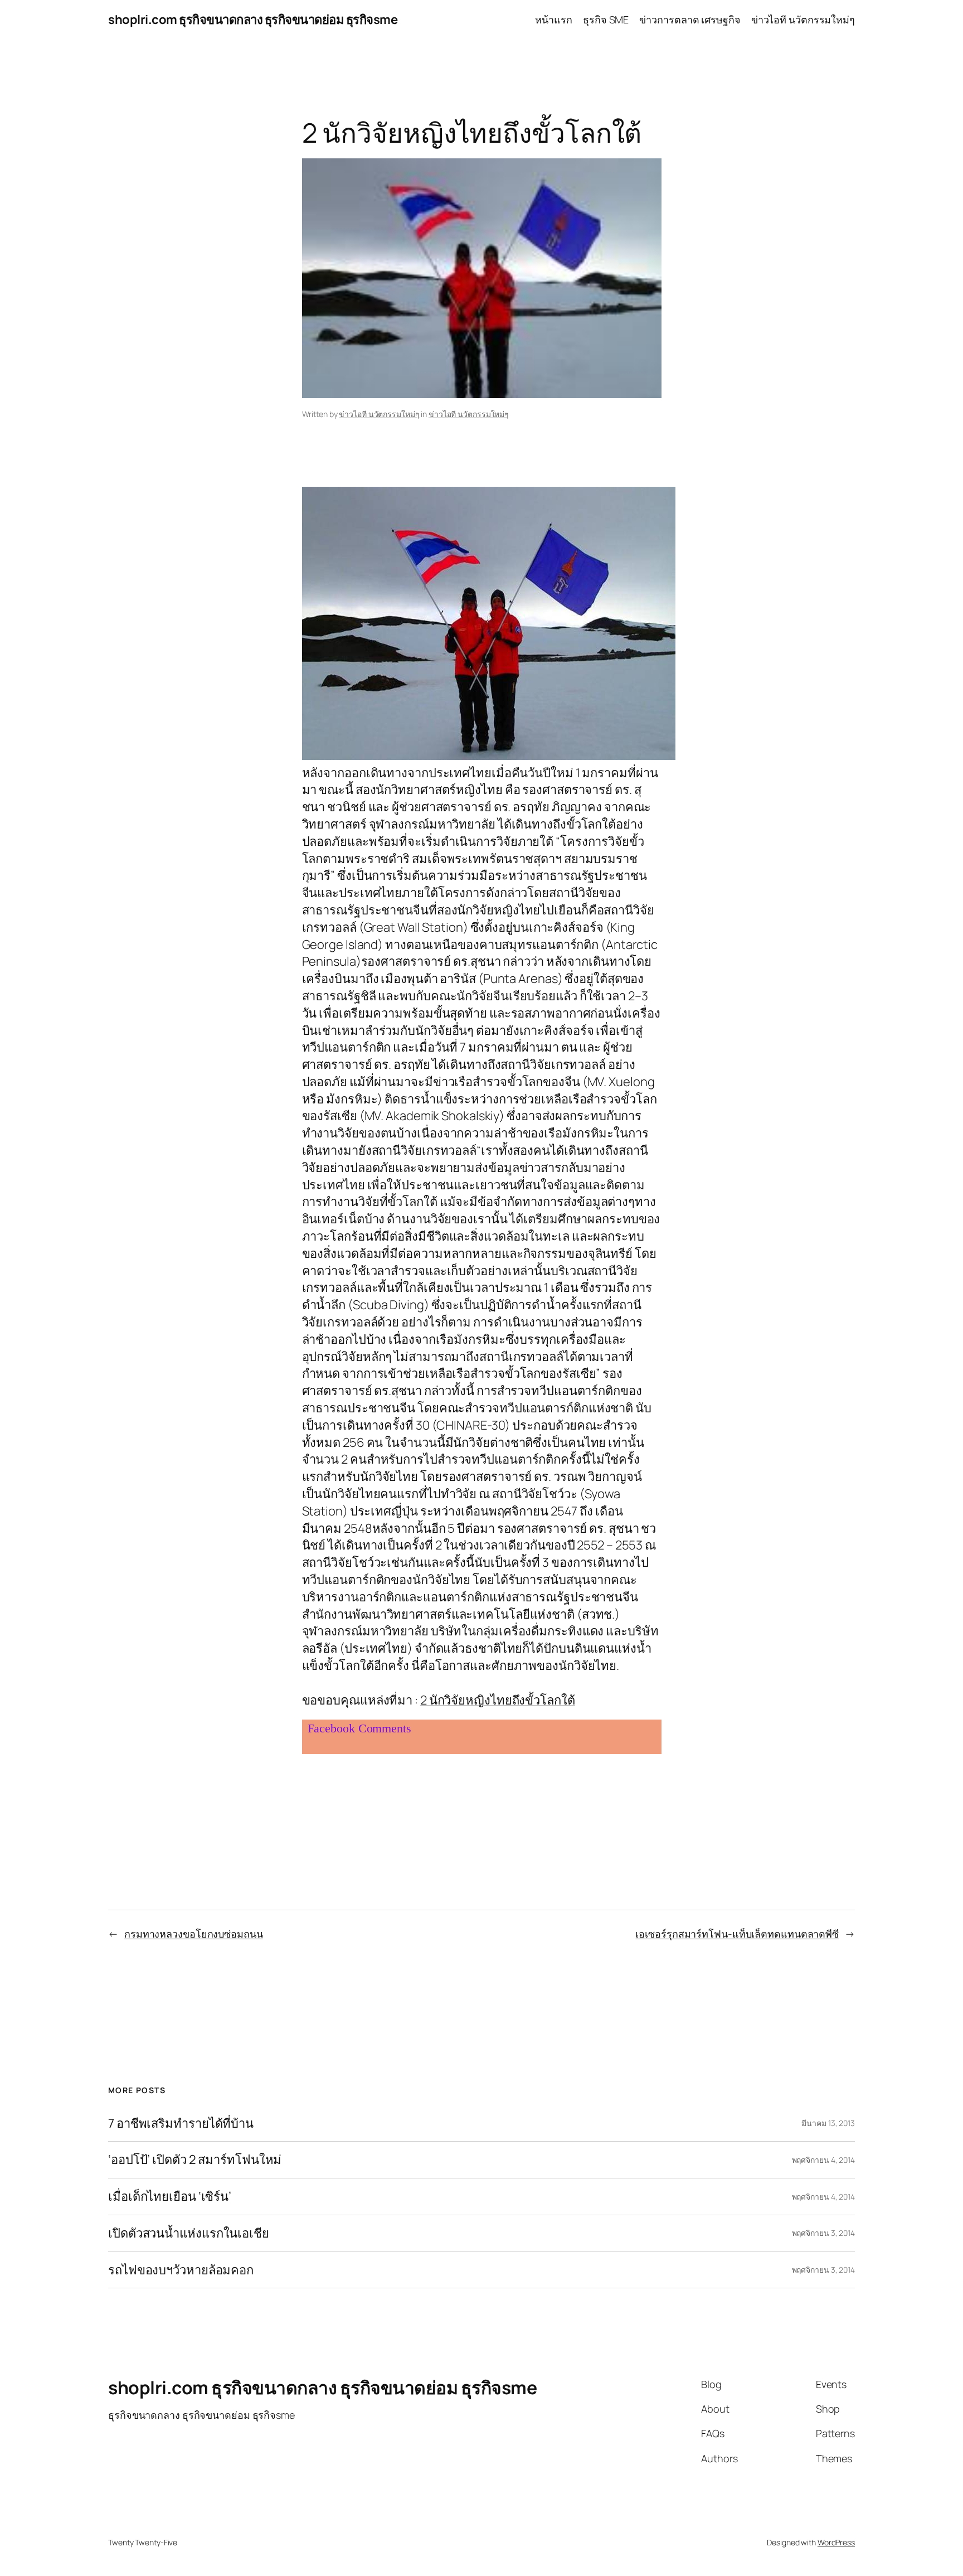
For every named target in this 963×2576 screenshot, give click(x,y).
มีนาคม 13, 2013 (828, 2123)
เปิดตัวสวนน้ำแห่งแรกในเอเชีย (189, 2233)
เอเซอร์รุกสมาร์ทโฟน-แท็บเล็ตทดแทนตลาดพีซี (737, 1934)
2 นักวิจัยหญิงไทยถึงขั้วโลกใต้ (498, 1700)
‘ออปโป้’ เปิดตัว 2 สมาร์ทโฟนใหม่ (195, 2160)
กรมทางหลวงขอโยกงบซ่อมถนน (194, 1934)
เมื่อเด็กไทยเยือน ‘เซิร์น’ (170, 2197)
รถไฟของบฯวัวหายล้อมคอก (181, 2270)
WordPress (836, 2542)
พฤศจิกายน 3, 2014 (823, 2233)
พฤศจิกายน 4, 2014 (823, 2160)
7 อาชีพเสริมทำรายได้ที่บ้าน (181, 2124)
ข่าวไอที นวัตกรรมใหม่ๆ (379, 414)
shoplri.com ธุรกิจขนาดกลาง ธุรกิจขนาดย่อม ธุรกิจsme (253, 20)
